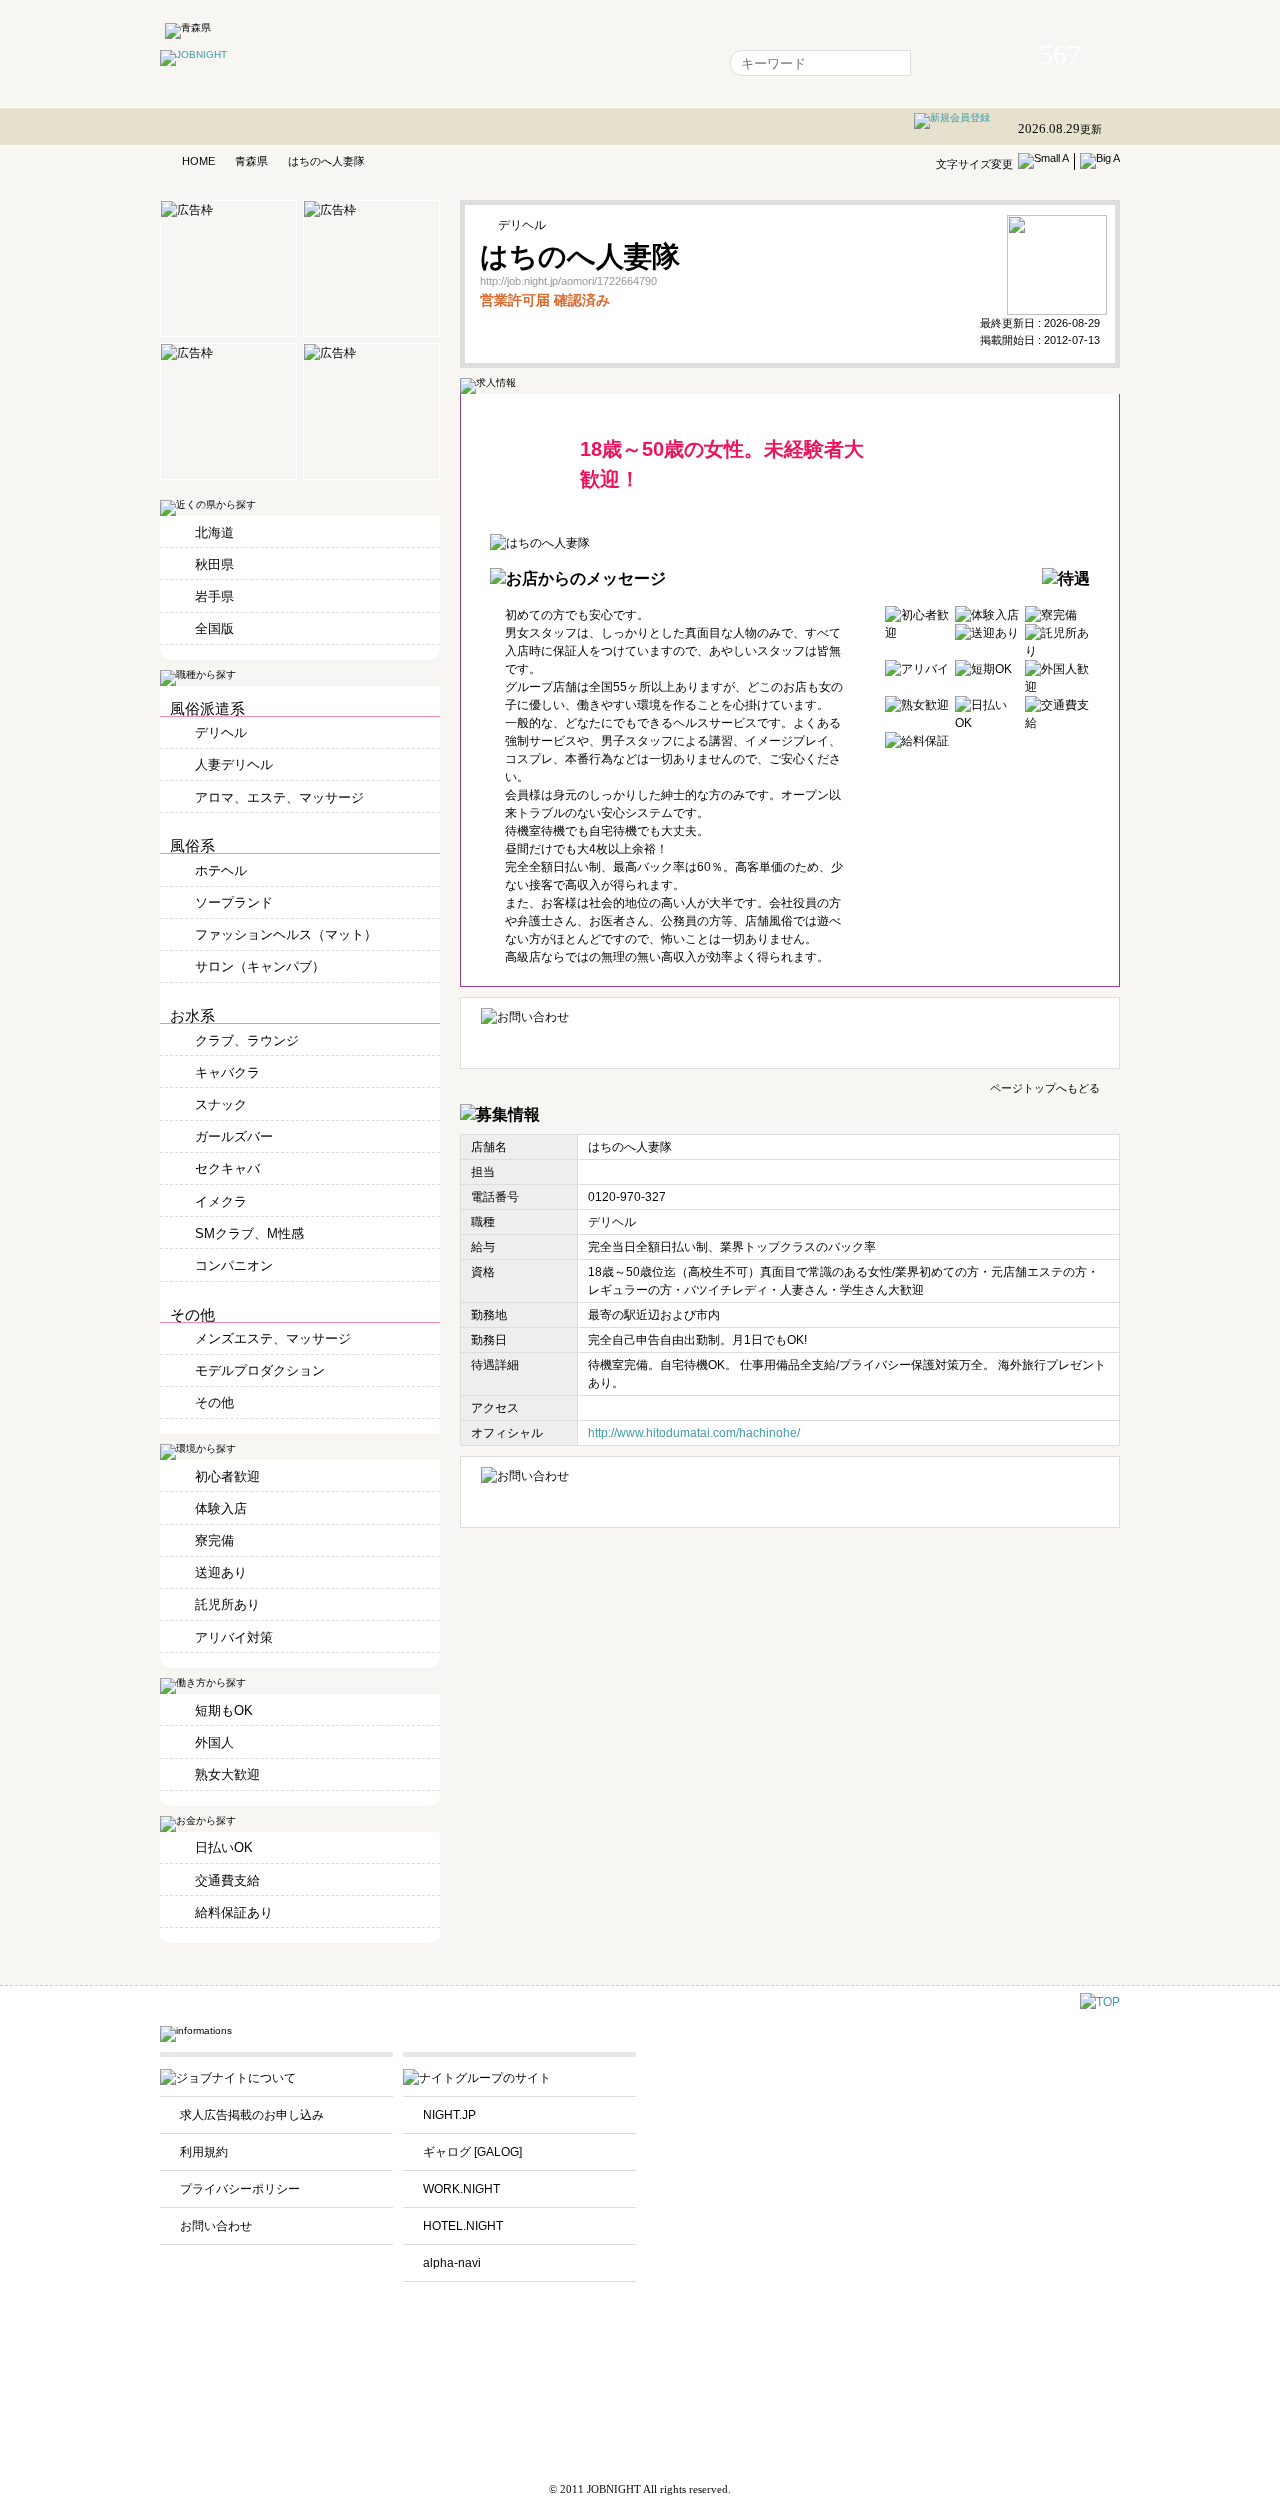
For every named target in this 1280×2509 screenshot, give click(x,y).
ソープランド (234, 902)
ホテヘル (221, 870)
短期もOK (224, 1710)
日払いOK (224, 1847)
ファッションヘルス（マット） (286, 934)
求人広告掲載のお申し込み (252, 2115)
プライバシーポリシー (240, 2189)
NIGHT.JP (449, 2115)
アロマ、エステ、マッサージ (279, 797)
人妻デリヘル (234, 764)
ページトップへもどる (1045, 1087)
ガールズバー (234, 1136)
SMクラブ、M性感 (249, 1233)
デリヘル (221, 732)
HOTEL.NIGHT (463, 2226)
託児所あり (227, 1604)
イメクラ (221, 1201)
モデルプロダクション (260, 1370)
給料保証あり (234, 1912)
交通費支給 (227, 1880)
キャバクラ (227, 1072)
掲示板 (581, 63)
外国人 (214, 1742)
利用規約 (204, 2152)
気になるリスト (493, 63)
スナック (221, 1104)
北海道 (214, 532)
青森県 (251, 161)
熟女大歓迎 (227, 1774)
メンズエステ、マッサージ (273, 1338)
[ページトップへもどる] (1100, 2002)
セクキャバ (227, 1168)
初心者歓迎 (227, 1476)
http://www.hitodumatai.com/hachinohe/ (694, 1433)
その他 (214, 1402)
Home (404, 63)
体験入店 (221, 1508)
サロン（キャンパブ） (260, 966)
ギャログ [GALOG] (472, 2152)
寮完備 (214, 1540)
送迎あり (221, 1572)
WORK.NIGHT (461, 2189)
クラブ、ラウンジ (247, 1040)
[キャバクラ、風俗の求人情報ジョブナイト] (193, 54)
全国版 (214, 628)
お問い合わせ (216, 2226)
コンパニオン (234, 1265)
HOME (198, 161)
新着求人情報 (663, 63)
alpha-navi (452, 2263)
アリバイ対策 (234, 1637)
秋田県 (214, 564)
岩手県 (214, 596)
